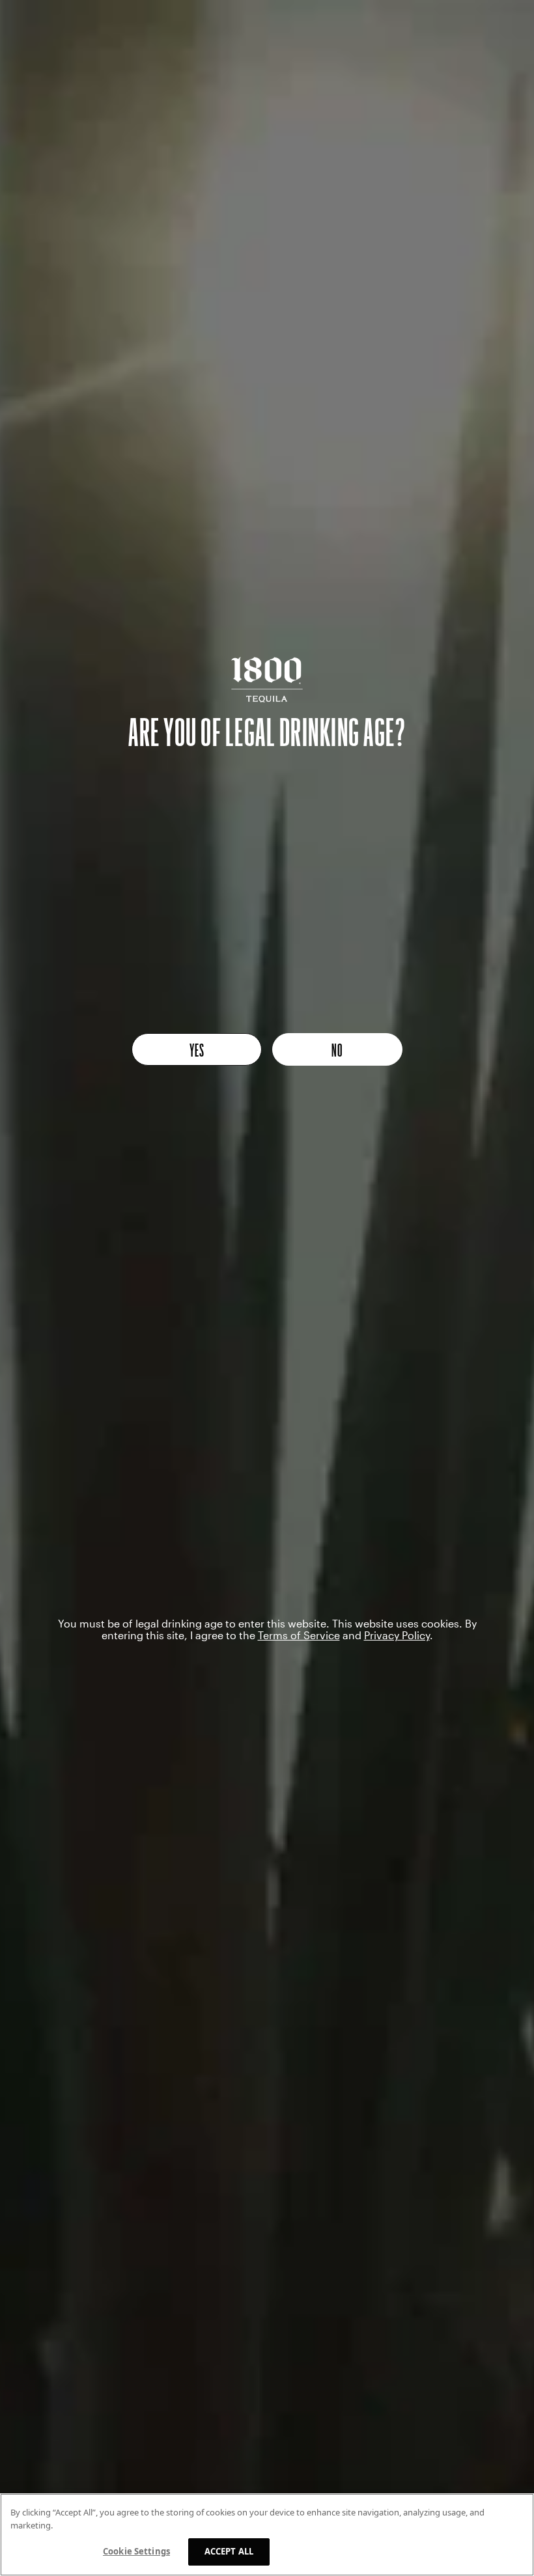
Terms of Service (299, 1635)
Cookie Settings (136, 2551)
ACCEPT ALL (229, 2551)
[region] (267, 2535)
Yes (197, 1049)
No (337, 1049)
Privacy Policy (397, 1635)
